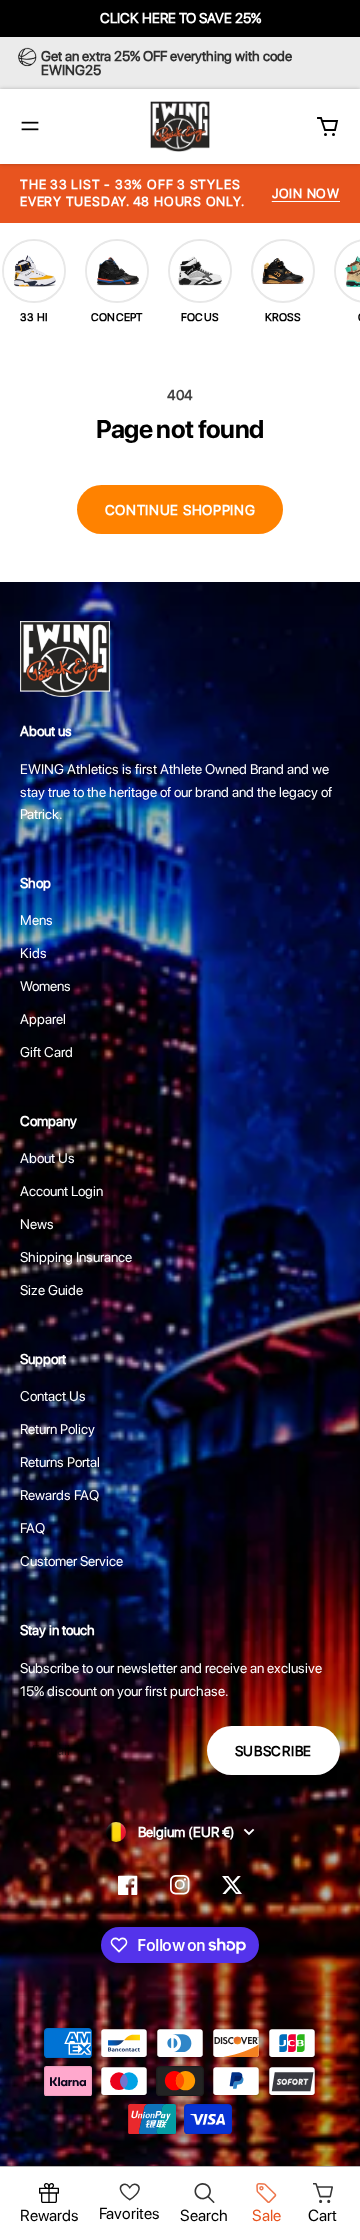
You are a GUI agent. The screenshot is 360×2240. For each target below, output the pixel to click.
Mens (36, 920)
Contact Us (53, 1396)
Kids (33, 953)
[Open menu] (30, 126)
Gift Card (46, 1052)
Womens (45, 986)
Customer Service (71, 1561)
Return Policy (57, 1429)
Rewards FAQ (59, 1495)
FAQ (32, 1528)
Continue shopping (180, 510)
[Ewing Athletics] (180, 126)
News (37, 1224)
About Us (47, 1158)
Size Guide (51, 1290)
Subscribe (273, 1751)
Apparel (43, 1019)
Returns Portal (60, 1462)
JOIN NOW (306, 193)
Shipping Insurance (76, 1257)
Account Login (61, 1191)
